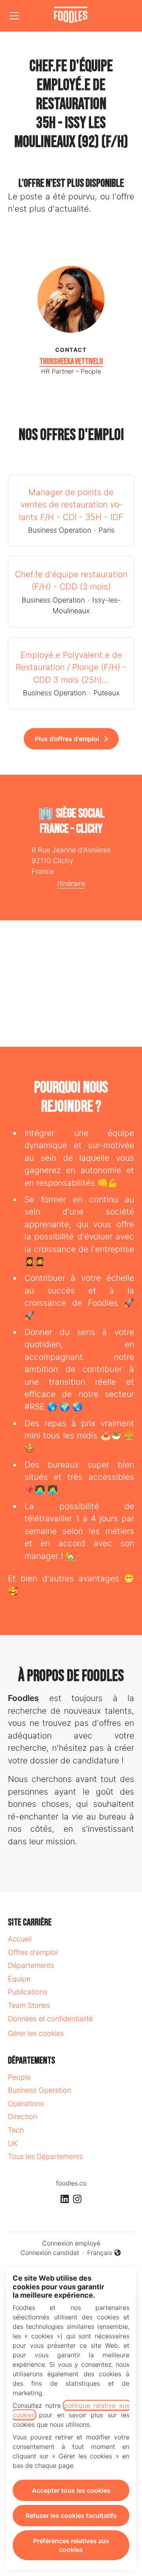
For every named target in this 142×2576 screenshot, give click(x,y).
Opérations (26, 2104)
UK (13, 2143)
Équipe (19, 1979)
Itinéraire (71, 883)
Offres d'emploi (33, 1952)
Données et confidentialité (50, 2019)
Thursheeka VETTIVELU (71, 361)
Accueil (20, 1939)
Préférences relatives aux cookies (71, 2545)
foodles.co (71, 2183)
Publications (28, 1992)
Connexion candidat (50, 2253)
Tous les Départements (45, 2156)
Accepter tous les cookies (71, 2490)
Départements (31, 1965)
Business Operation (39, 2090)
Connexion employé (71, 2243)
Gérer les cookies (36, 2033)
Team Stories (29, 2005)
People (19, 2077)
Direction (22, 2117)
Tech (16, 2130)
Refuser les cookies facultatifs (71, 2516)
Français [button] (104, 2253)
